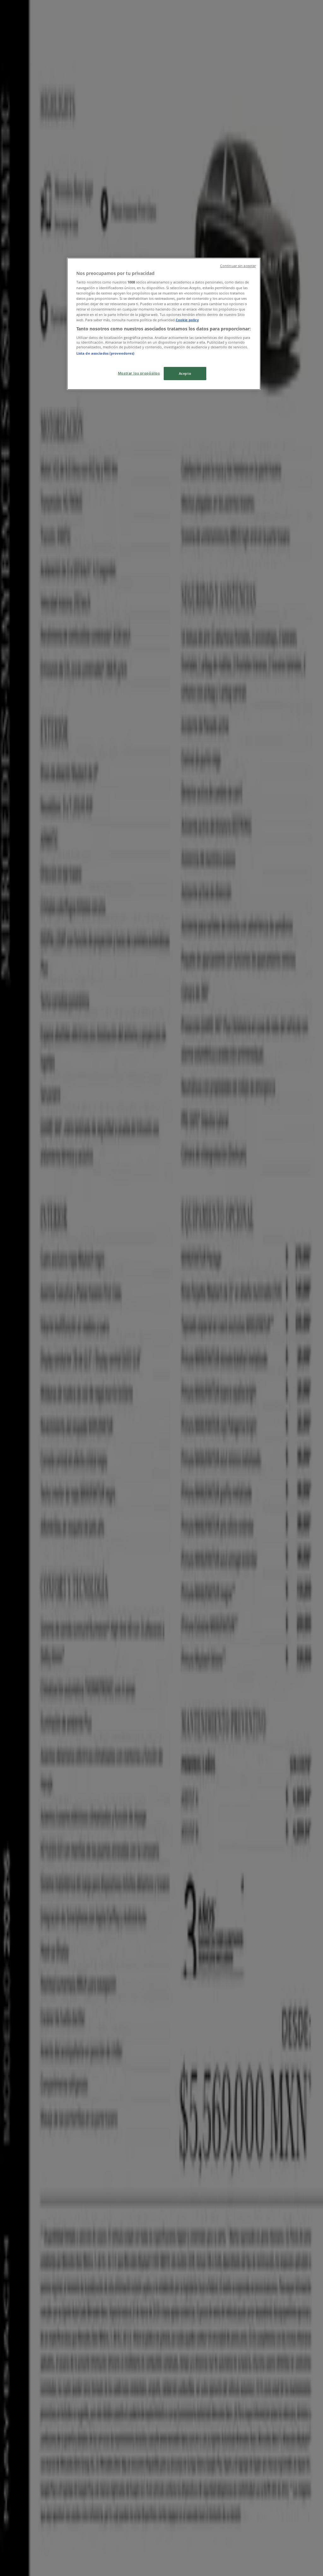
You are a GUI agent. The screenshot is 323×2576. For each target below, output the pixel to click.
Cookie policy (187, 320)
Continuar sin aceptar (238, 266)
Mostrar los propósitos (139, 373)
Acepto (185, 373)
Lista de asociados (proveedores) (106, 353)
